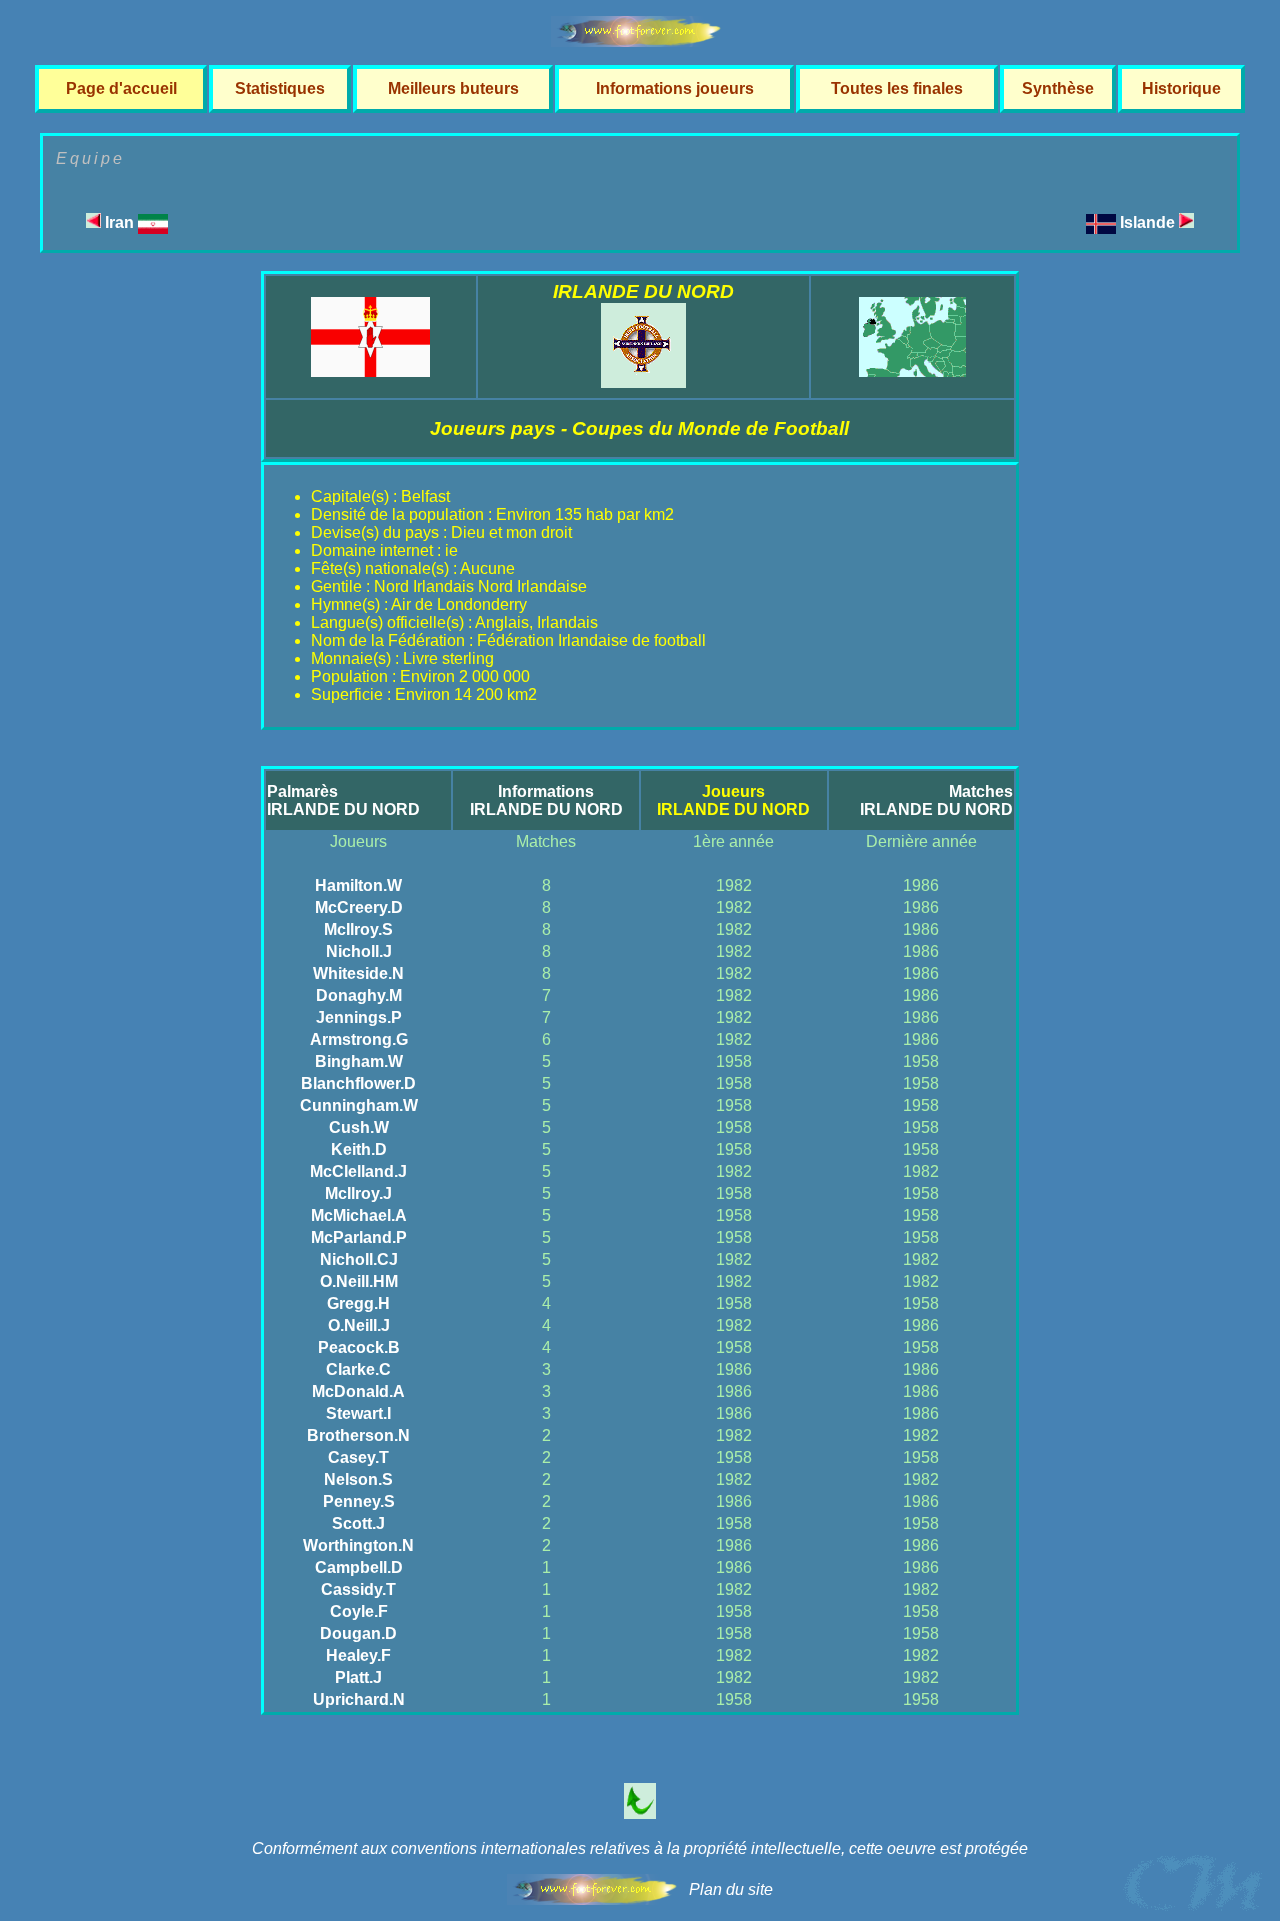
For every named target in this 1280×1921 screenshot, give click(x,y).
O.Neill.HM (359, 1281)
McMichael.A (359, 1215)
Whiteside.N (358, 973)
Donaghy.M (359, 995)
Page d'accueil (121, 88)
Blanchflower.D (358, 1083)
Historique (1181, 88)
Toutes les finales (897, 88)
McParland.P (359, 1237)
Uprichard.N (359, 1699)
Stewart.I (358, 1413)
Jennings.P (359, 1017)
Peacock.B (359, 1347)
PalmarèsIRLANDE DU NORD (343, 800)
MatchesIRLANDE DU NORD (936, 800)
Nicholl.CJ (359, 1259)
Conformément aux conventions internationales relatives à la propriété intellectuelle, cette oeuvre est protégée (640, 1848)
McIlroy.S (358, 929)
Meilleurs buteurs (453, 88)
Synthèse (1058, 88)
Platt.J (358, 1677)
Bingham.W (359, 1061)
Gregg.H (358, 1303)
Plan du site (731, 1889)
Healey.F (358, 1655)
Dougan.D (358, 1633)
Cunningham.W (359, 1105)
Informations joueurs (675, 88)
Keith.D (359, 1149)
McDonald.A (358, 1391)
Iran (119, 222)
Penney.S (359, 1501)
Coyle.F (359, 1611)
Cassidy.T (358, 1589)
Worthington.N (358, 1545)
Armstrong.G (359, 1039)
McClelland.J (358, 1171)
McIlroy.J (358, 1193)
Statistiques (280, 88)
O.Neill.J (359, 1325)
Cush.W (359, 1127)
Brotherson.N (358, 1435)
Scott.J (358, 1523)
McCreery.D (359, 907)
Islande (1149, 222)
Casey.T (358, 1457)
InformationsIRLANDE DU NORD (546, 800)
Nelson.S (358, 1479)
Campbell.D (359, 1567)
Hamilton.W (358, 885)
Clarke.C (358, 1369)
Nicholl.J (359, 951)
